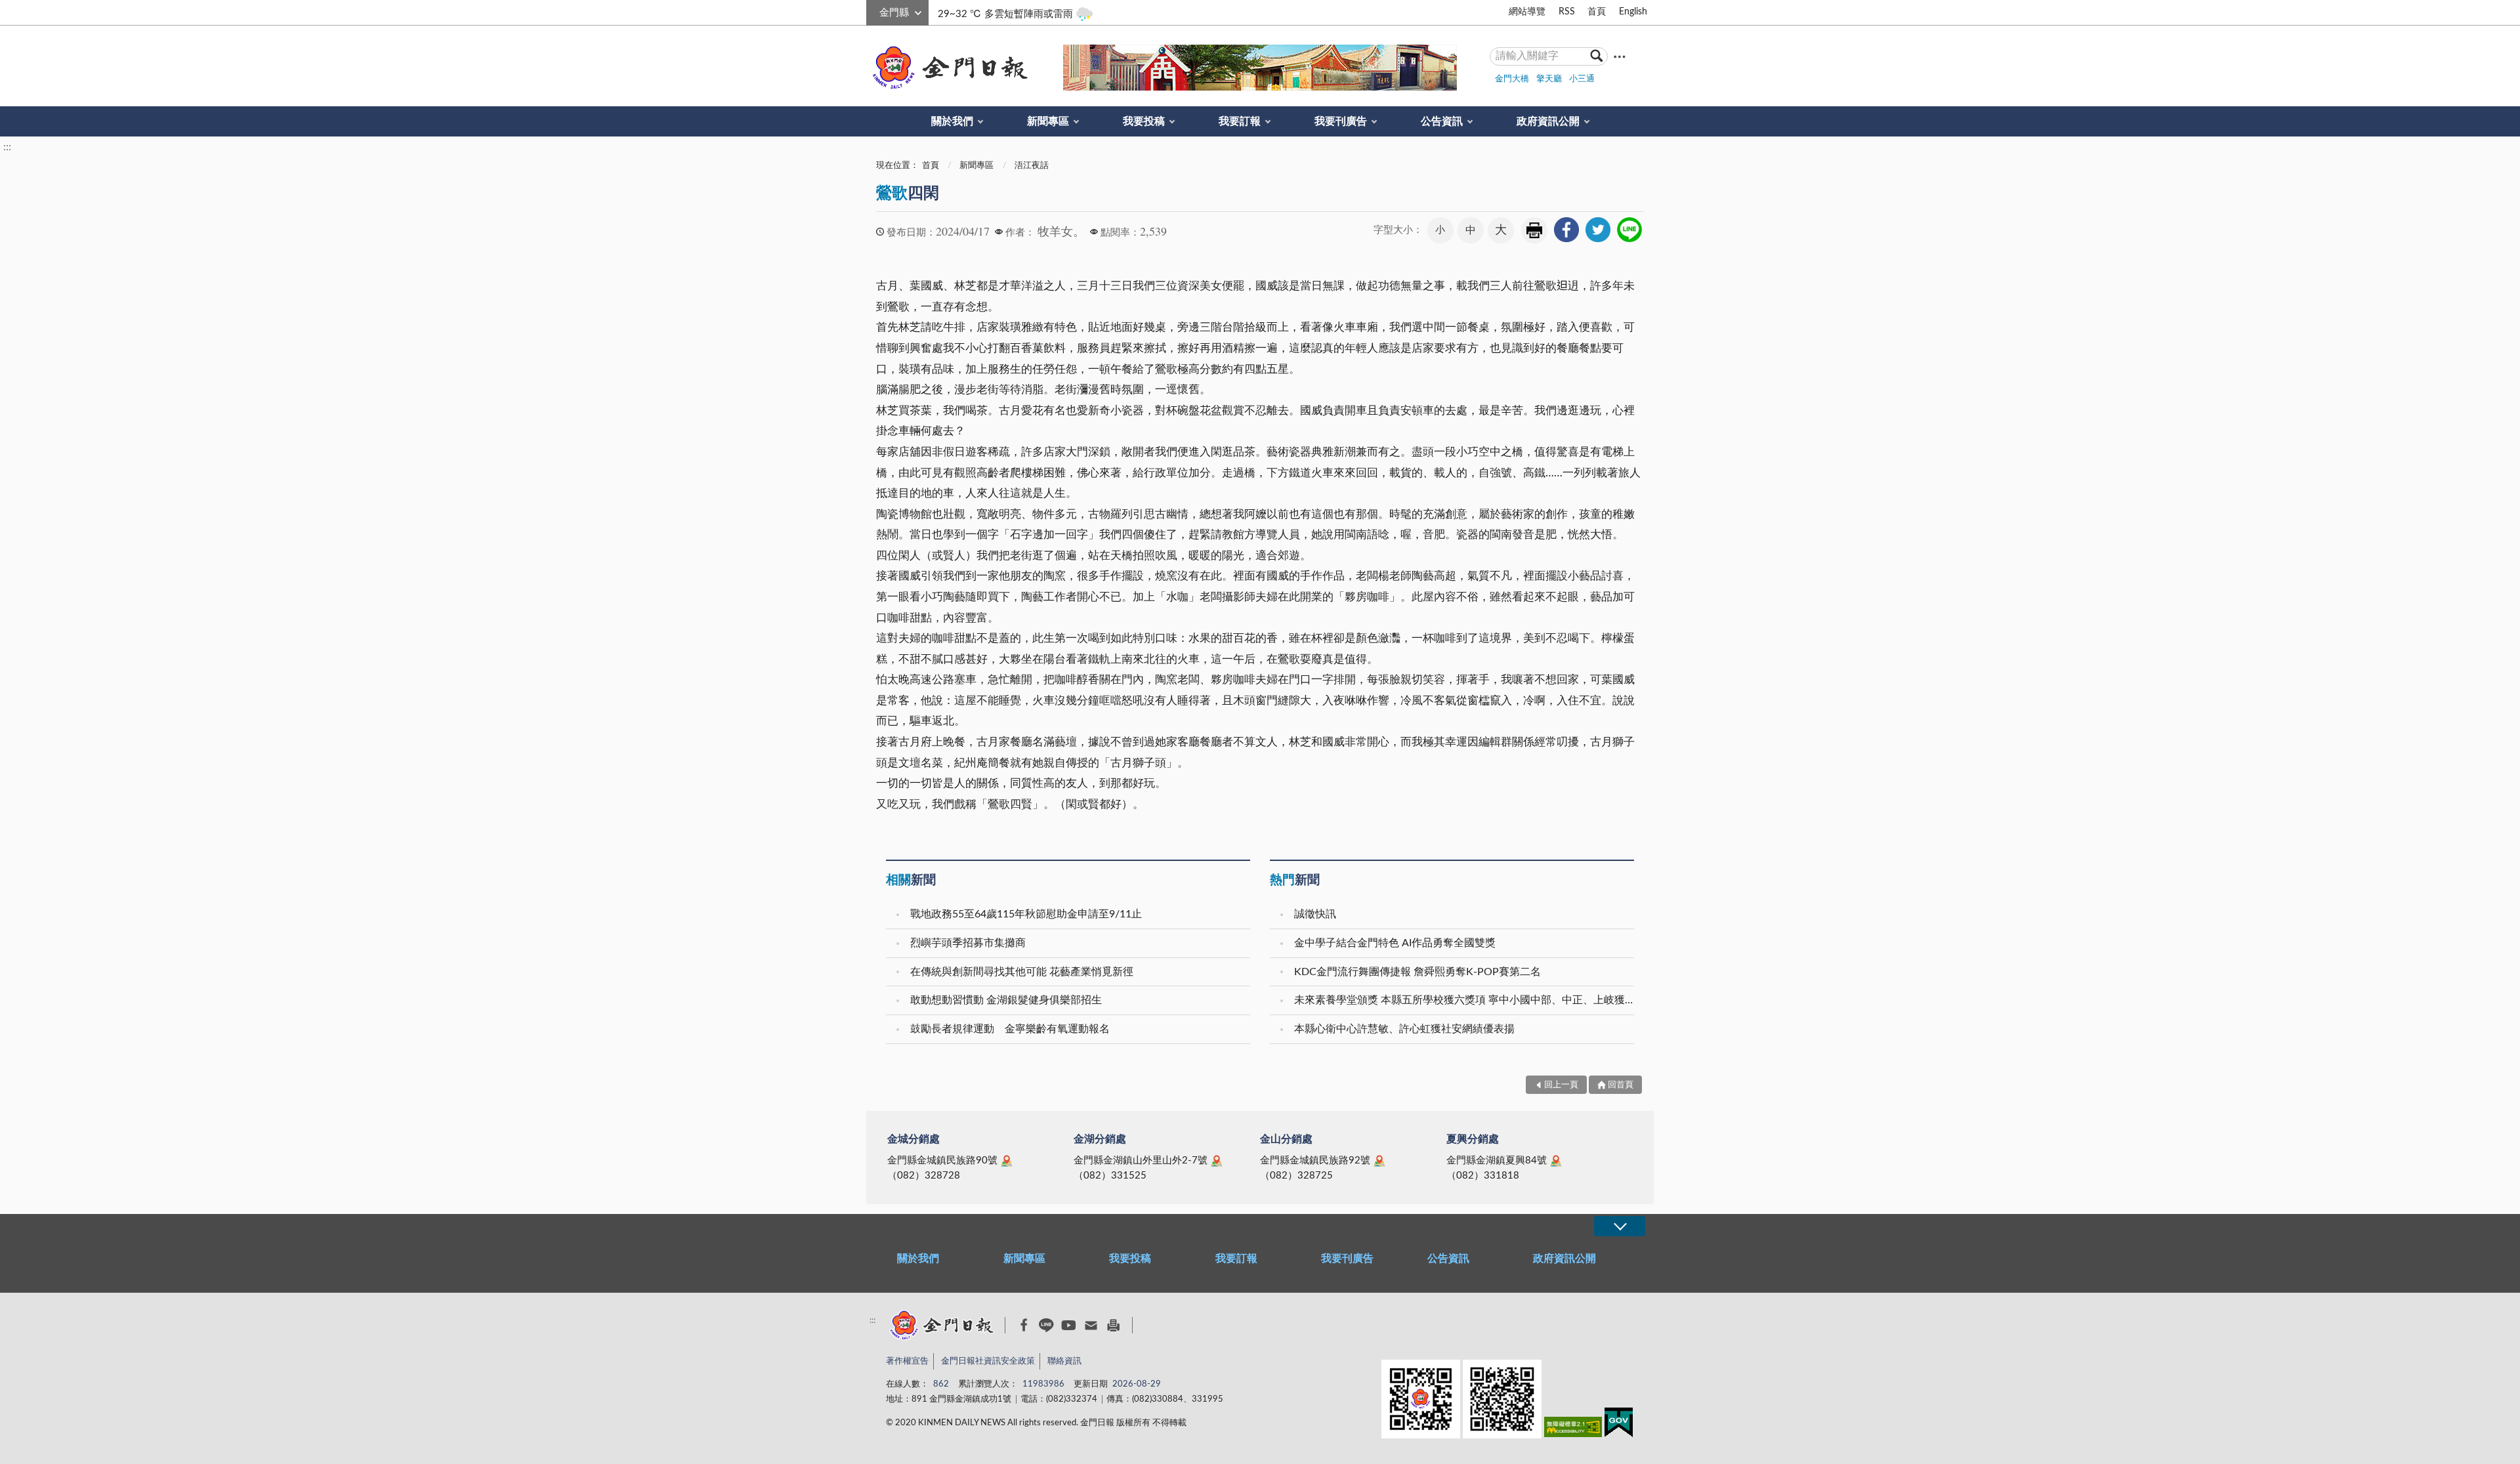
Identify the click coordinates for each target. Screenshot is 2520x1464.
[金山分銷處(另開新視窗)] (1379, 1161)
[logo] (948, 68)
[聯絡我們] (1091, 1325)
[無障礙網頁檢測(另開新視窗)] (1573, 1430)
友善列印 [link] (1534, 230)
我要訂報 (1240, 121)
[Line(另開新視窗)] (1046, 1325)
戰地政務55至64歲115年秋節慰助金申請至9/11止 (1026, 914)
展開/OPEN (1620, 1226)
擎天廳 (1549, 79)
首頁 (1597, 12)
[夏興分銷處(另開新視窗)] (1556, 1161)
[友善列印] (1113, 1325)
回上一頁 (1561, 1085)
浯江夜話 (1032, 166)
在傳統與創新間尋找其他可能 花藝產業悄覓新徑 (1022, 972)
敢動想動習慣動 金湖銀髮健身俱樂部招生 (1006, 1000)
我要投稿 (1144, 121)
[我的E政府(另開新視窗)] (1619, 1425)
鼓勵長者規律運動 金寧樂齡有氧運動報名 (1010, 1029)
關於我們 (952, 121)
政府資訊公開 (1548, 121)
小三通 (1582, 79)
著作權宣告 (907, 1361)
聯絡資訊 (1064, 1361)
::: (873, 10)
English (1633, 12)
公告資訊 (1442, 121)
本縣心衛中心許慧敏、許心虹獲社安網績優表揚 (1404, 1029)
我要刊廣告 (1341, 121)
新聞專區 (1048, 121)
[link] (1566, 230)
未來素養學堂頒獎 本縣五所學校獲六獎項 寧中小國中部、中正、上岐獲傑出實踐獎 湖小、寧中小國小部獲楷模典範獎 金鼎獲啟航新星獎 (1466, 1000)
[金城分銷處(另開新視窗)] (1007, 1161)
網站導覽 (1527, 12)
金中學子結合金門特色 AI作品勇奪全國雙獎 (1395, 943)
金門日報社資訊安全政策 (988, 1361)
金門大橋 (1512, 79)
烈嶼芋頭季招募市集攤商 (968, 943)
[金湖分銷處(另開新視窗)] (1217, 1161)
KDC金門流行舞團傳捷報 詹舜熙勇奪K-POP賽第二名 (1417, 972)
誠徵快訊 (1315, 914)
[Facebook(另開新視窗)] (1024, 1325)
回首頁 (1621, 1085)
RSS (1567, 12)
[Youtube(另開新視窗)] (1069, 1325)
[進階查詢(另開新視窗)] (1620, 56)
